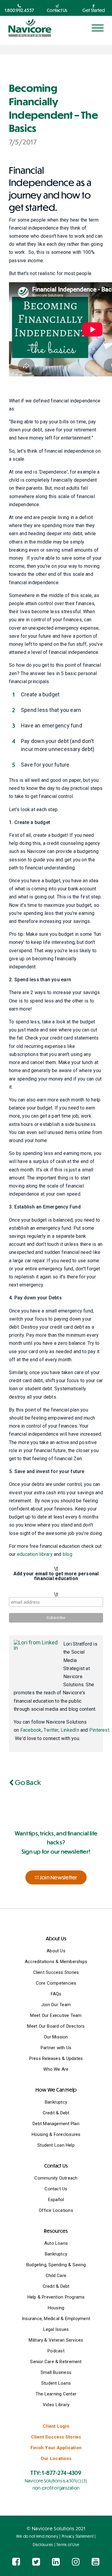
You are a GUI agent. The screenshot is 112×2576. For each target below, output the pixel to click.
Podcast (56, 2351)
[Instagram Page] (76, 2562)
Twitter (51, 1730)
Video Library (56, 2405)
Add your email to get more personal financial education (56, 1576)
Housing (56, 2308)
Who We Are (56, 2069)
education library (35, 1554)
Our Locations (56, 2459)
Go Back (27, 1782)
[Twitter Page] (36, 2562)
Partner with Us (56, 2048)
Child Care (56, 2276)
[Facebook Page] (16, 2562)
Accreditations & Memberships (56, 1962)
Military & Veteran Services (56, 2340)
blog (67, 1554)
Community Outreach (56, 2178)
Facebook (31, 1730)
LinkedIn (70, 1730)
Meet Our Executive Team (56, 2015)
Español (56, 2200)
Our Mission (56, 2037)
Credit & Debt (56, 2113)
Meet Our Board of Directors (56, 2026)
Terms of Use (68, 2545)
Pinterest (99, 1730)
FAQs (56, 1994)
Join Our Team (56, 2005)
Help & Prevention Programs (56, 2297)
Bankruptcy (56, 2102)
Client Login (56, 2426)
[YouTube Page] (96, 2562)
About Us (56, 1951)
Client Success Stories (56, 1972)
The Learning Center (56, 2394)
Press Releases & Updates (56, 2058)
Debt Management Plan (56, 2124)
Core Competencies (56, 1983)
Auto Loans (56, 2243)
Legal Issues (56, 2329)
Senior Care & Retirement (56, 2362)
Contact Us (56, 2189)
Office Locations (56, 2210)
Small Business (56, 2372)
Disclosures (43, 2545)
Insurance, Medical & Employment (56, 2319)
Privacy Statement (78, 2536)
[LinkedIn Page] (56, 2562)
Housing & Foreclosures (56, 2134)
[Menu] (98, 28)
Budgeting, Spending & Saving (56, 2265)
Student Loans (56, 2383)
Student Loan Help (56, 2145)
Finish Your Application (56, 2448)
